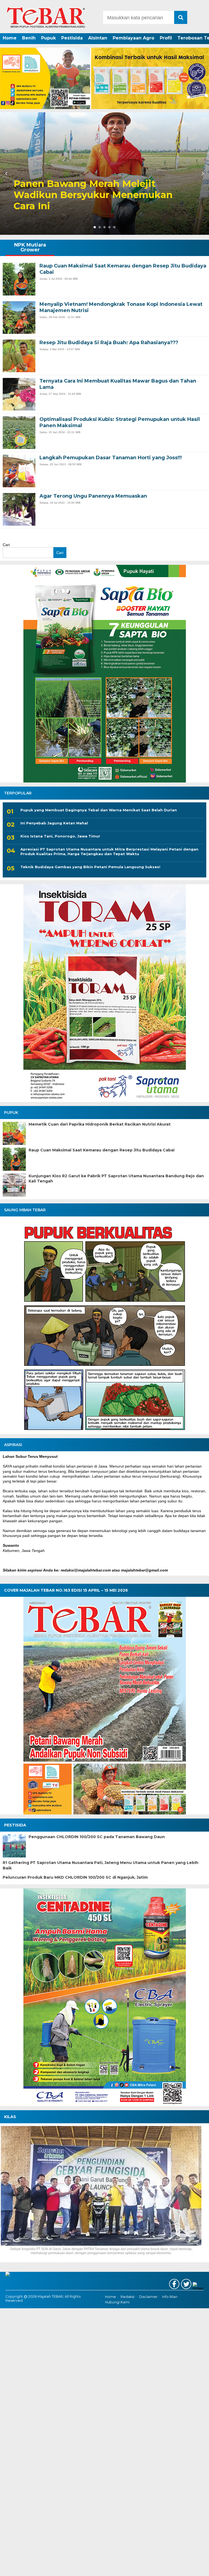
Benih (29, 38)
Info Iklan (170, 2297)
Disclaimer (148, 2297)
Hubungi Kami (117, 2302)
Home (10, 38)
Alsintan (98, 38)
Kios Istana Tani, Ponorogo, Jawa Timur (60, 836)
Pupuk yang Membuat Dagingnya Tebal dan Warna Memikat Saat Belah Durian (99, 810)
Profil (166, 38)
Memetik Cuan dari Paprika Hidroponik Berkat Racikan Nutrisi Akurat (100, 1124)
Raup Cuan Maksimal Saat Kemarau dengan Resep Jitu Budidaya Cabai (102, 1150)
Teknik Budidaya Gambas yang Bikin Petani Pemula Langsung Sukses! (90, 867)
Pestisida (72, 38)
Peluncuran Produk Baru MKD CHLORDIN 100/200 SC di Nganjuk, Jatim (75, 1877)
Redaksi (127, 2297)
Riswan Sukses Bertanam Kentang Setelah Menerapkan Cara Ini (96, 201)
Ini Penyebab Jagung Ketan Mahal (54, 823)
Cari (6, 545)
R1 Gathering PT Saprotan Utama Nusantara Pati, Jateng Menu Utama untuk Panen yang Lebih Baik (101, 1865)
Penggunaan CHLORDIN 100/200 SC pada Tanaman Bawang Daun (97, 1837)
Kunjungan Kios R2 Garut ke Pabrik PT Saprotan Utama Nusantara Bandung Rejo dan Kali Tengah (116, 1179)
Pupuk (48, 38)
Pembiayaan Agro (133, 38)
